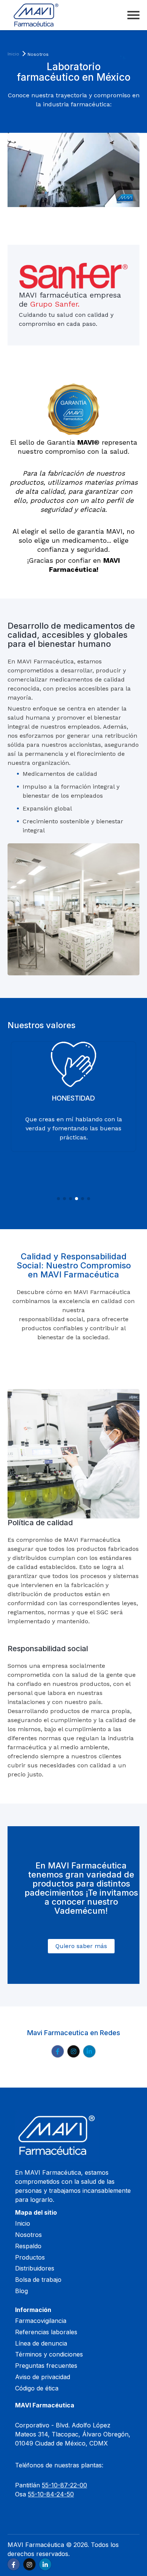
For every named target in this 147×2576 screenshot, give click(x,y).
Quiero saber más (81, 1946)
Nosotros (28, 2235)
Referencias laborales (46, 2332)
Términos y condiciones (49, 2354)
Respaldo (28, 2246)
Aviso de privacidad (43, 2377)
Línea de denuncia (41, 2343)
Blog (21, 2291)
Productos (30, 2257)
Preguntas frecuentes (46, 2366)
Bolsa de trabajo (38, 2280)
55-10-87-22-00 (64, 2485)
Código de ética (37, 2388)
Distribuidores (35, 2268)
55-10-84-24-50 (51, 2494)
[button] (58, 1199)
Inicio (13, 54)
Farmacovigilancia (41, 2321)
